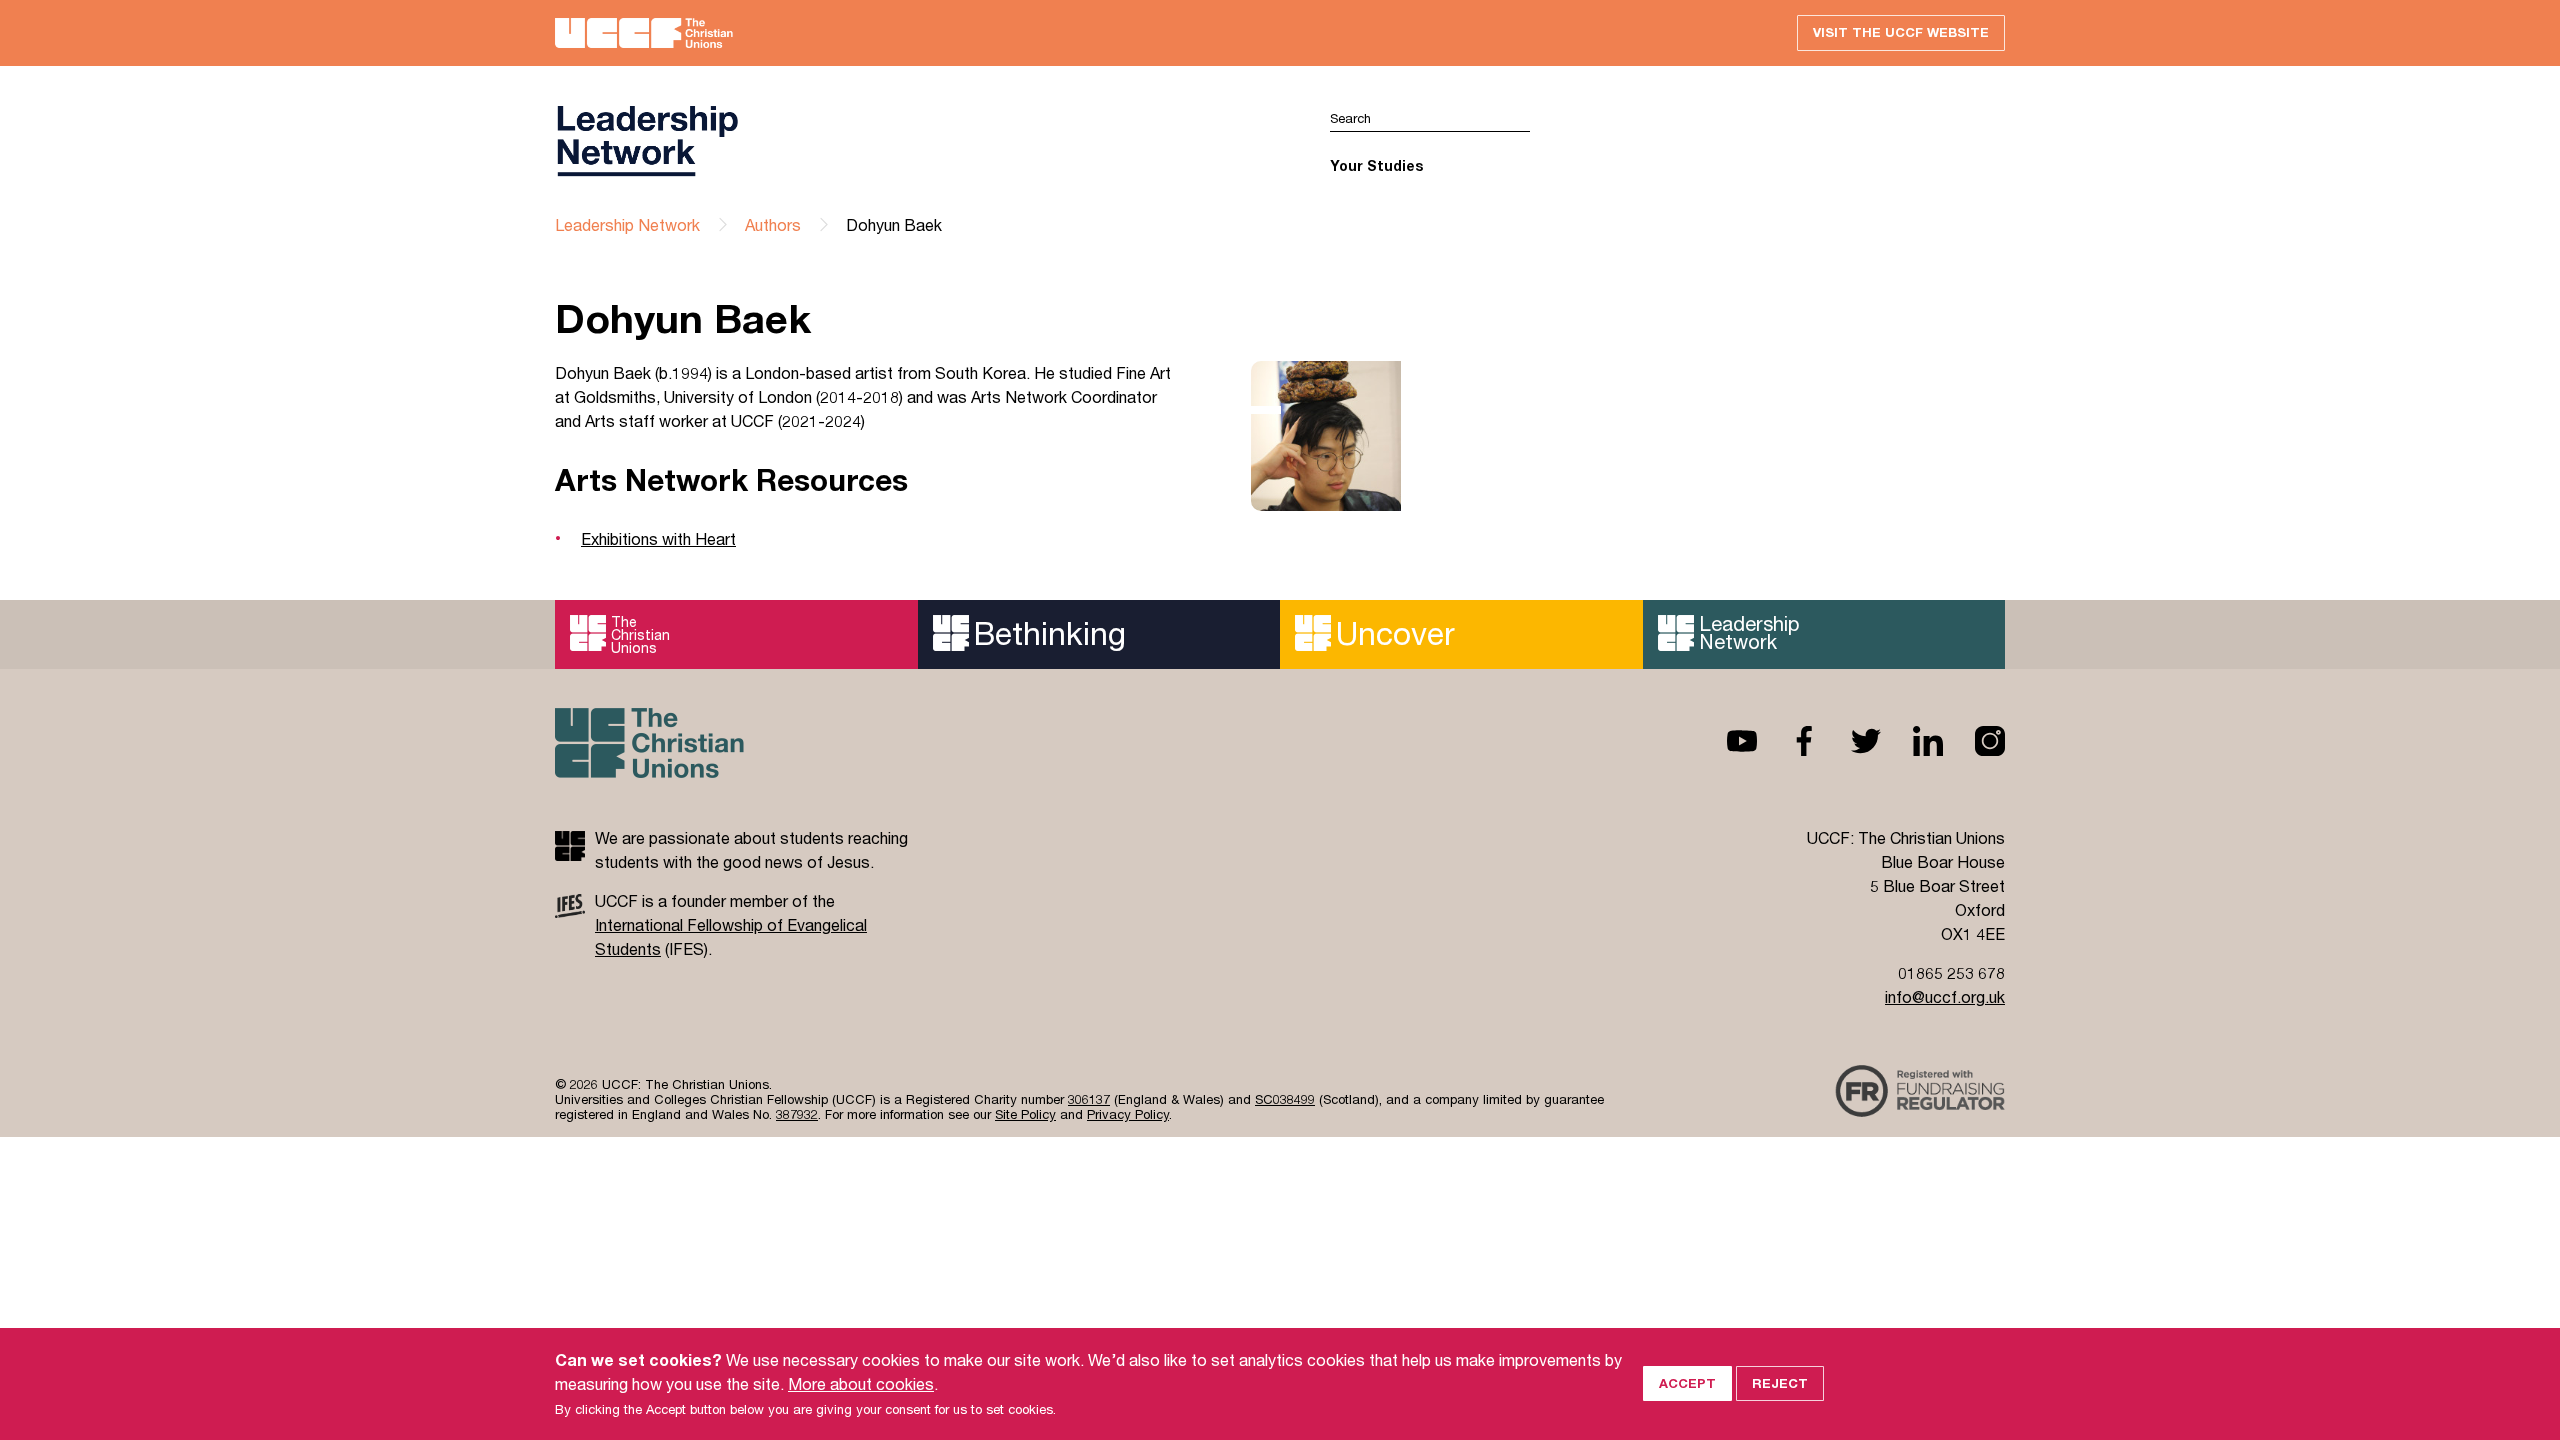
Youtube (1726, 741)
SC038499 (1285, 1099)
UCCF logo (917, 141)
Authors (773, 224)
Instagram (1974, 741)
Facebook (1788, 741)
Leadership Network (627, 224)
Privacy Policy (1128, 1114)
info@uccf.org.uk (1945, 996)
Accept (1687, 1383)
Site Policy (1025, 1114)
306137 (1089, 1099)
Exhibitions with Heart (658, 538)
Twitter (1850, 741)
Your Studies (1376, 165)
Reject (1780, 1383)
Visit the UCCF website (1901, 32)
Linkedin (1912, 741)
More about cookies (861, 1383)
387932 (797, 1114)
